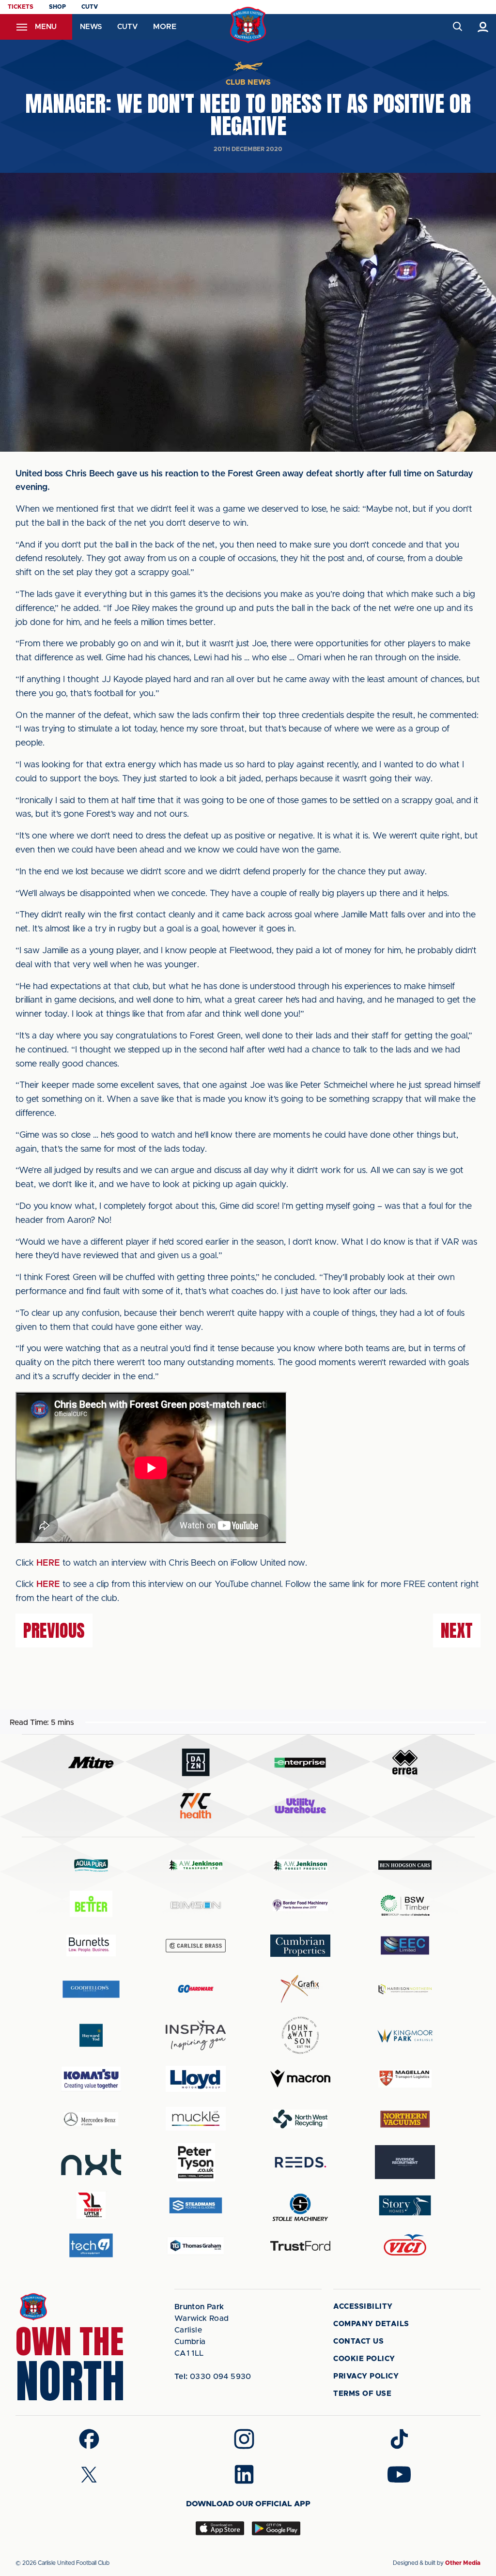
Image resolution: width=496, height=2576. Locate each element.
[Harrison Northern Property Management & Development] (405, 1989)
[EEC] (405, 1945)
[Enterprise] (300, 1762)
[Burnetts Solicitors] (91, 1945)
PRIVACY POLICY (366, 2376)
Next (457, 1631)
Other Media (463, 2563)
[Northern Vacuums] (405, 2119)
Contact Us (358, 2341)
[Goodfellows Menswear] (91, 1989)
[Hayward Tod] (91, 2035)
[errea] (405, 1762)
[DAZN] (196, 1762)
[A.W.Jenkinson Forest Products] (300, 1865)
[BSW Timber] (405, 1905)
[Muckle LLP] (196, 2119)
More (165, 27)
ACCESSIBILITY (363, 2307)
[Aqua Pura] (91, 1865)
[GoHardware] (196, 1989)
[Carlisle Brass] (196, 1946)
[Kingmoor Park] (405, 2035)
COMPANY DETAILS (371, 2324)
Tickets (21, 7)
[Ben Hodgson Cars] (405, 1865)
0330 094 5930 (213, 2377)
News (91, 27)
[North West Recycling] (300, 2119)
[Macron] (300, 2079)
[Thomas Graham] (196, 2246)
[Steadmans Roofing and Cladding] (196, 2205)
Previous (54, 1631)
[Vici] (405, 2246)
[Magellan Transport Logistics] (405, 2079)
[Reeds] (300, 2162)
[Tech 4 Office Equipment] (91, 2246)
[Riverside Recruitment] (405, 2162)
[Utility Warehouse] (300, 1806)
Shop (57, 7)
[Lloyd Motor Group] (196, 2079)
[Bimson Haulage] (196, 1905)
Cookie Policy (364, 2359)
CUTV (90, 7)
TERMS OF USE (362, 2394)
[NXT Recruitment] (91, 2162)
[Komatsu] (91, 2079)
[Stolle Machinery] (300, 2206)
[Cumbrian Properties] (300, 1946)
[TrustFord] (300, 2246)
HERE (48, 1563)
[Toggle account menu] (483, 27)
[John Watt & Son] (300, 2035)
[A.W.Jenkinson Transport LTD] (196, 1865)
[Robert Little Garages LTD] (91, 2205)
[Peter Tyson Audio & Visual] (196, 2162)
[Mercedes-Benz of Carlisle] (91, 2119)
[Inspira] (196, 2035)
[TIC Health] (196, 1806)
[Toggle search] (457, 27)
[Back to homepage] (248, 25)
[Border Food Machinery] (300, 1905)
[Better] (91, 1905)
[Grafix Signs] (300, 1989)
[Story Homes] (405, 2205)
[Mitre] (91, 1762)
